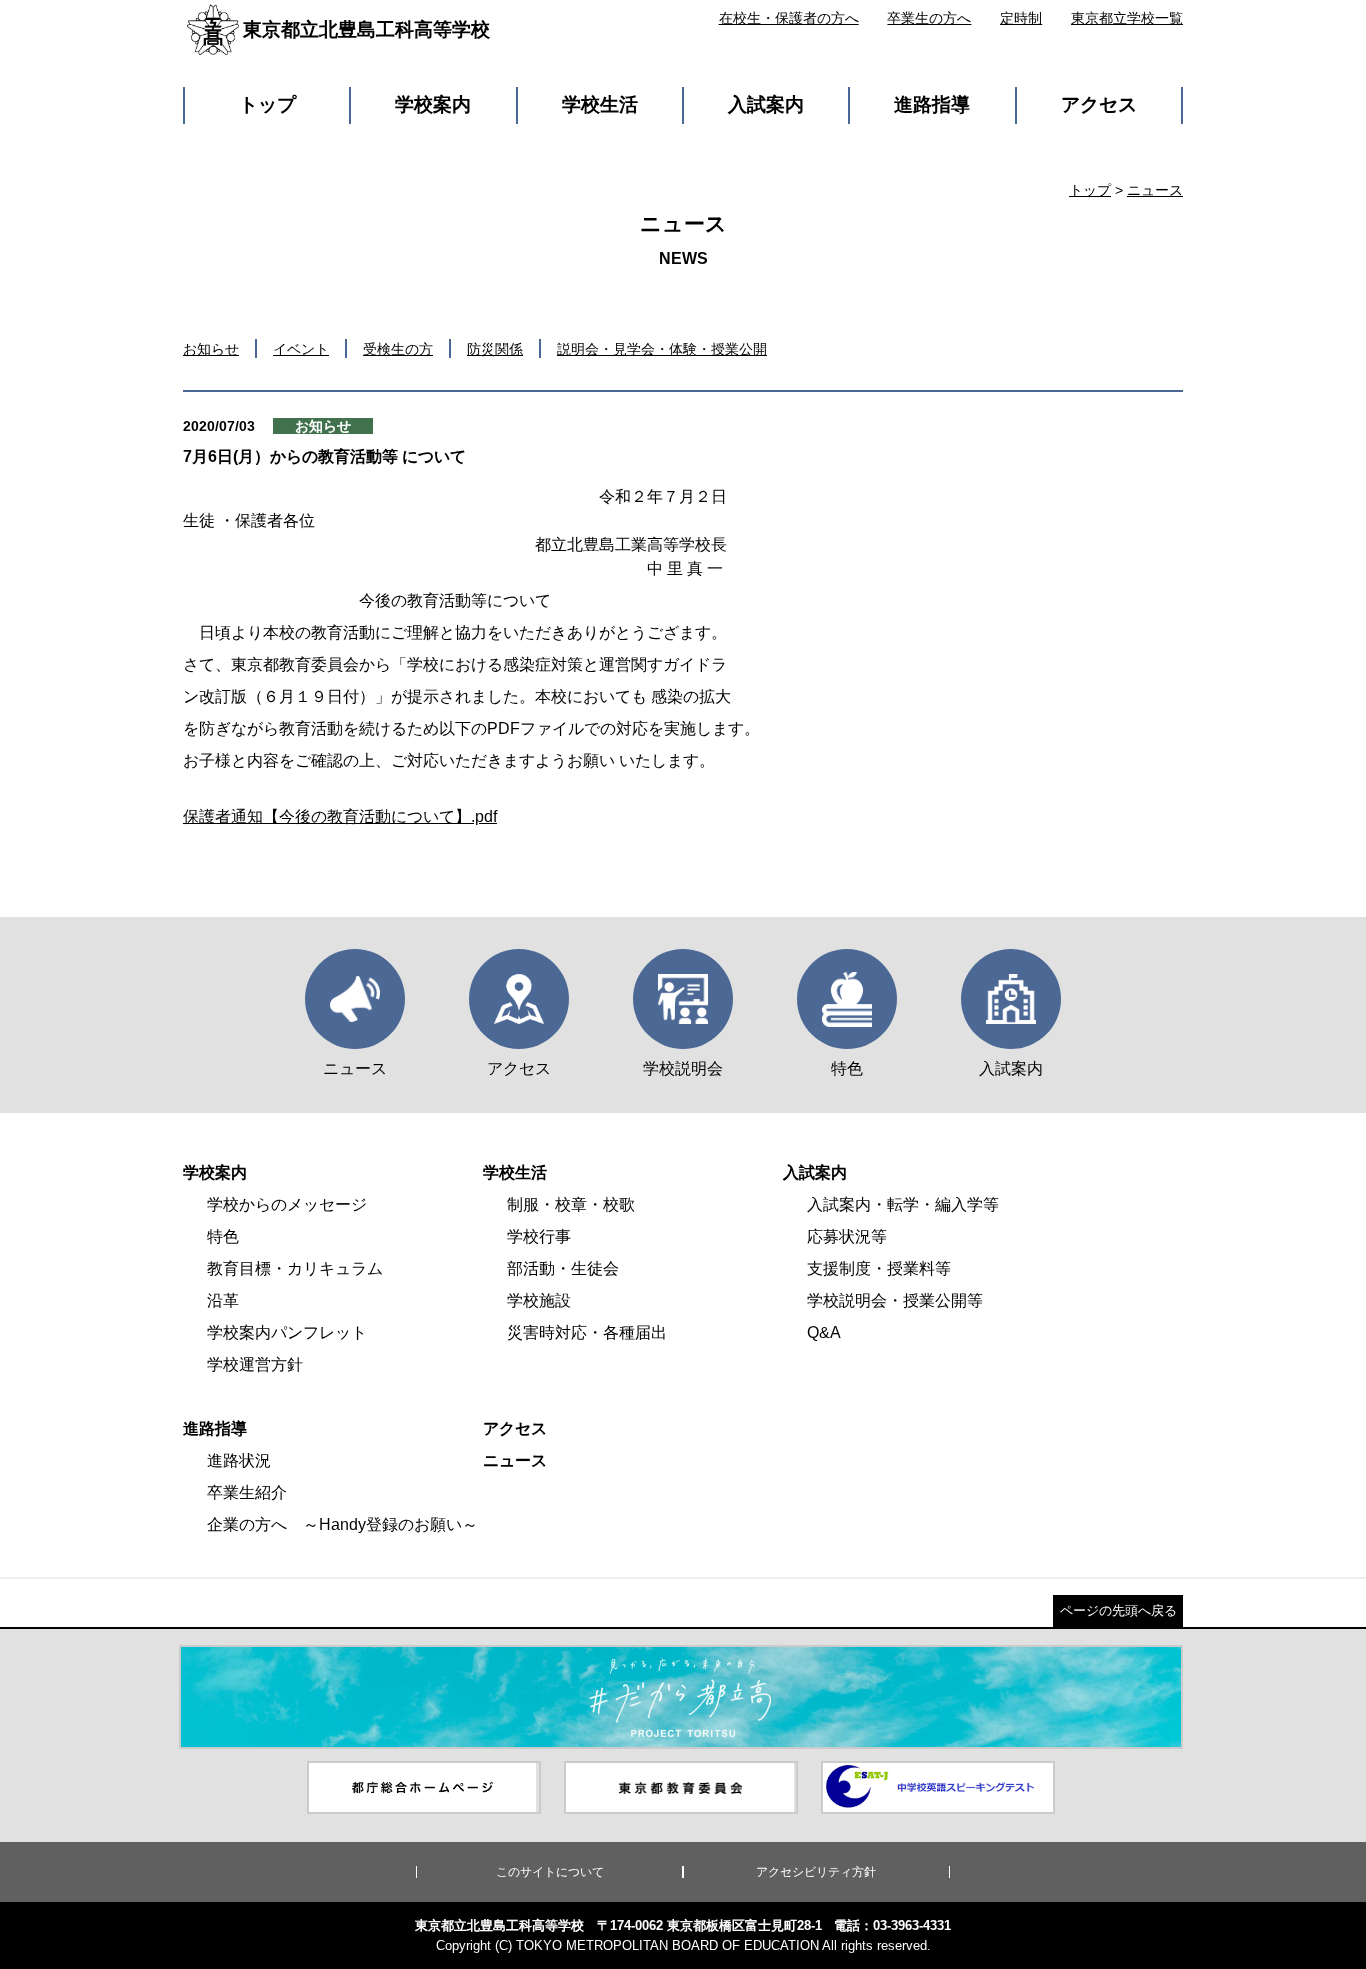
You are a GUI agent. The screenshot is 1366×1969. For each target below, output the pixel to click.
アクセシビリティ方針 (816, 1872)
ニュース (1155, 190)
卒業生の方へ (929, 18)
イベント (301, 349)
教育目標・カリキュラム (295, 1268)
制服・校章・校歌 (571, 1204)
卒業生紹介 (247, 1492)
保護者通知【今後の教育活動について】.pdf (340, 816)
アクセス (1099, 104)
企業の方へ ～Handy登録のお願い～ (342, 1524)
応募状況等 (847, 1236)
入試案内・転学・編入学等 (903, 1204)
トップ (267, 104)
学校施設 (539, 1300)
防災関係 (495, 349)
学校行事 (539, 1236)
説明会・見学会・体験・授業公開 (662, 349)
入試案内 (766, 104)
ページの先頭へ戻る (1118, 1610)
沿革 (223, 1300)
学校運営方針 (255, 1364)
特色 (223, 1236)
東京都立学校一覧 (1127, 18)
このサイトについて (550, 1872)
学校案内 (433, 104)
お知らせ (211, 349)
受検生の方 (398, 349)
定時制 (1021, 18)
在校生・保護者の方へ (789, 18)
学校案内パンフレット (287, 1332)
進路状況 (239, 1460)
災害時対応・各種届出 (587, 1332)
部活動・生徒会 (563, 1268)
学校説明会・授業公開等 (895, 1300)
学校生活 (600, 104)
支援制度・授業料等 (879, 1268)
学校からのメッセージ (287, 1204)
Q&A (824, 1332)
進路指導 (932, 104)
